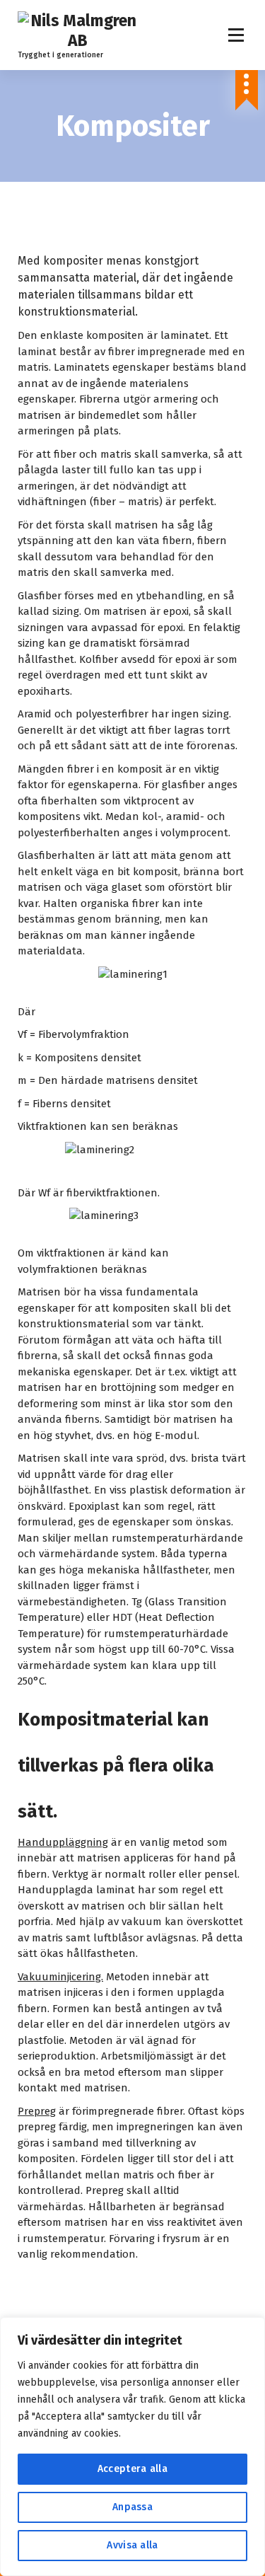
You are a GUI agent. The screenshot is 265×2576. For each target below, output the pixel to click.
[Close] (250, 2329)
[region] (132, 2447)
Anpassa (132, 2507)
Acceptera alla (132, 2469)
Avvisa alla (132, 2545)
